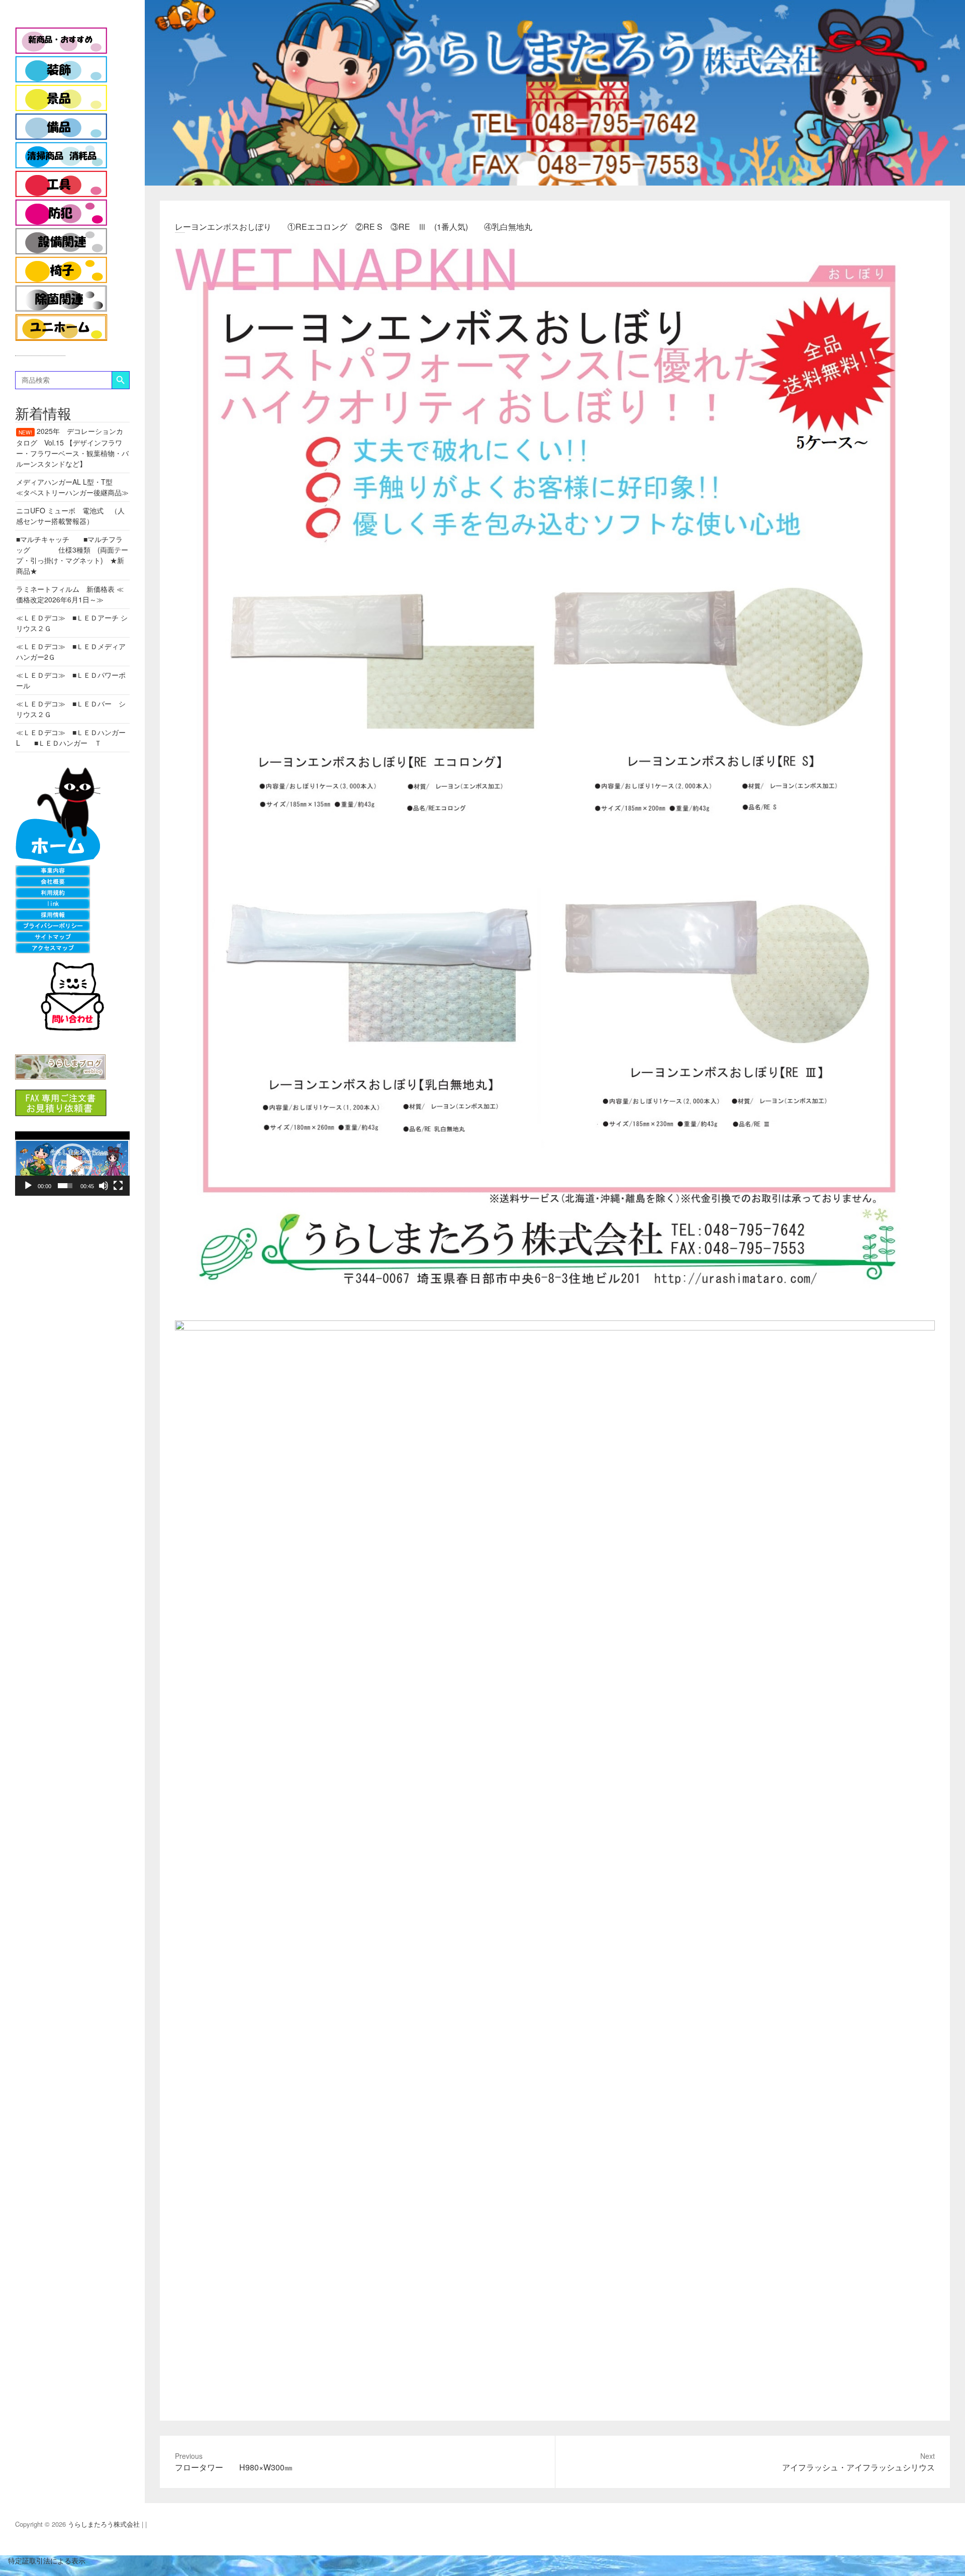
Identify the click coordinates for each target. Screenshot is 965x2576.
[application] (72, 1164)
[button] (72, 1164)
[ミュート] (104, 1186)
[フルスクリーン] (118, 1186)
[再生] (28, 1186)
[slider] (65, 1186)
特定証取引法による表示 (43, 2560)
